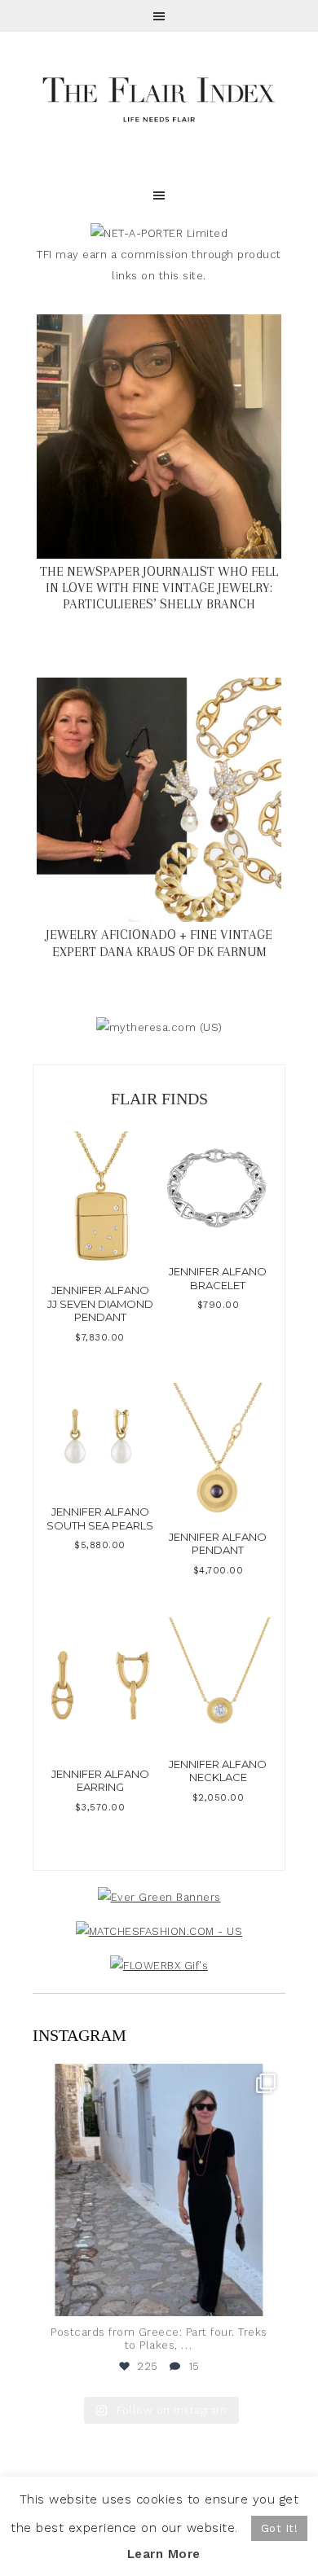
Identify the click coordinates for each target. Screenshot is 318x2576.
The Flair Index (159, 98)
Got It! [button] (280, 2528)
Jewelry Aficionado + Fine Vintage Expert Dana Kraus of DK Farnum (159, 943)
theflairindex (157, 2079)
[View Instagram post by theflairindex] (269, 2296)
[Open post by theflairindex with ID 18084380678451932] (159, 2190)
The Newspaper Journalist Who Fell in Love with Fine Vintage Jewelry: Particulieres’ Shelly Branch (159, 588)
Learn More (164, 2554)
